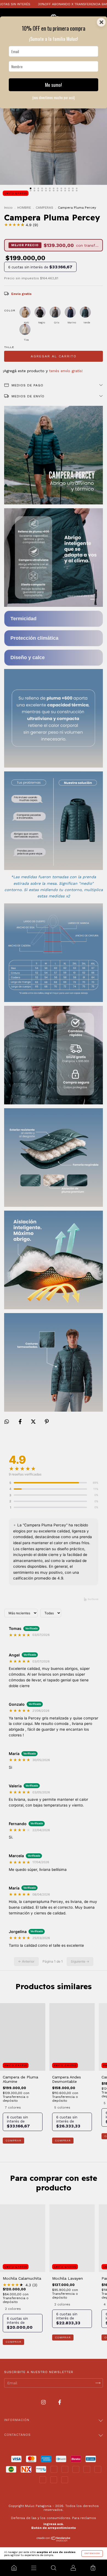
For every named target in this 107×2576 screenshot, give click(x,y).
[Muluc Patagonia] (14, 2568)
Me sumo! (54, 85)
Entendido (92, 2553)
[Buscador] (54, 2568)
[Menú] (34, 2568)
